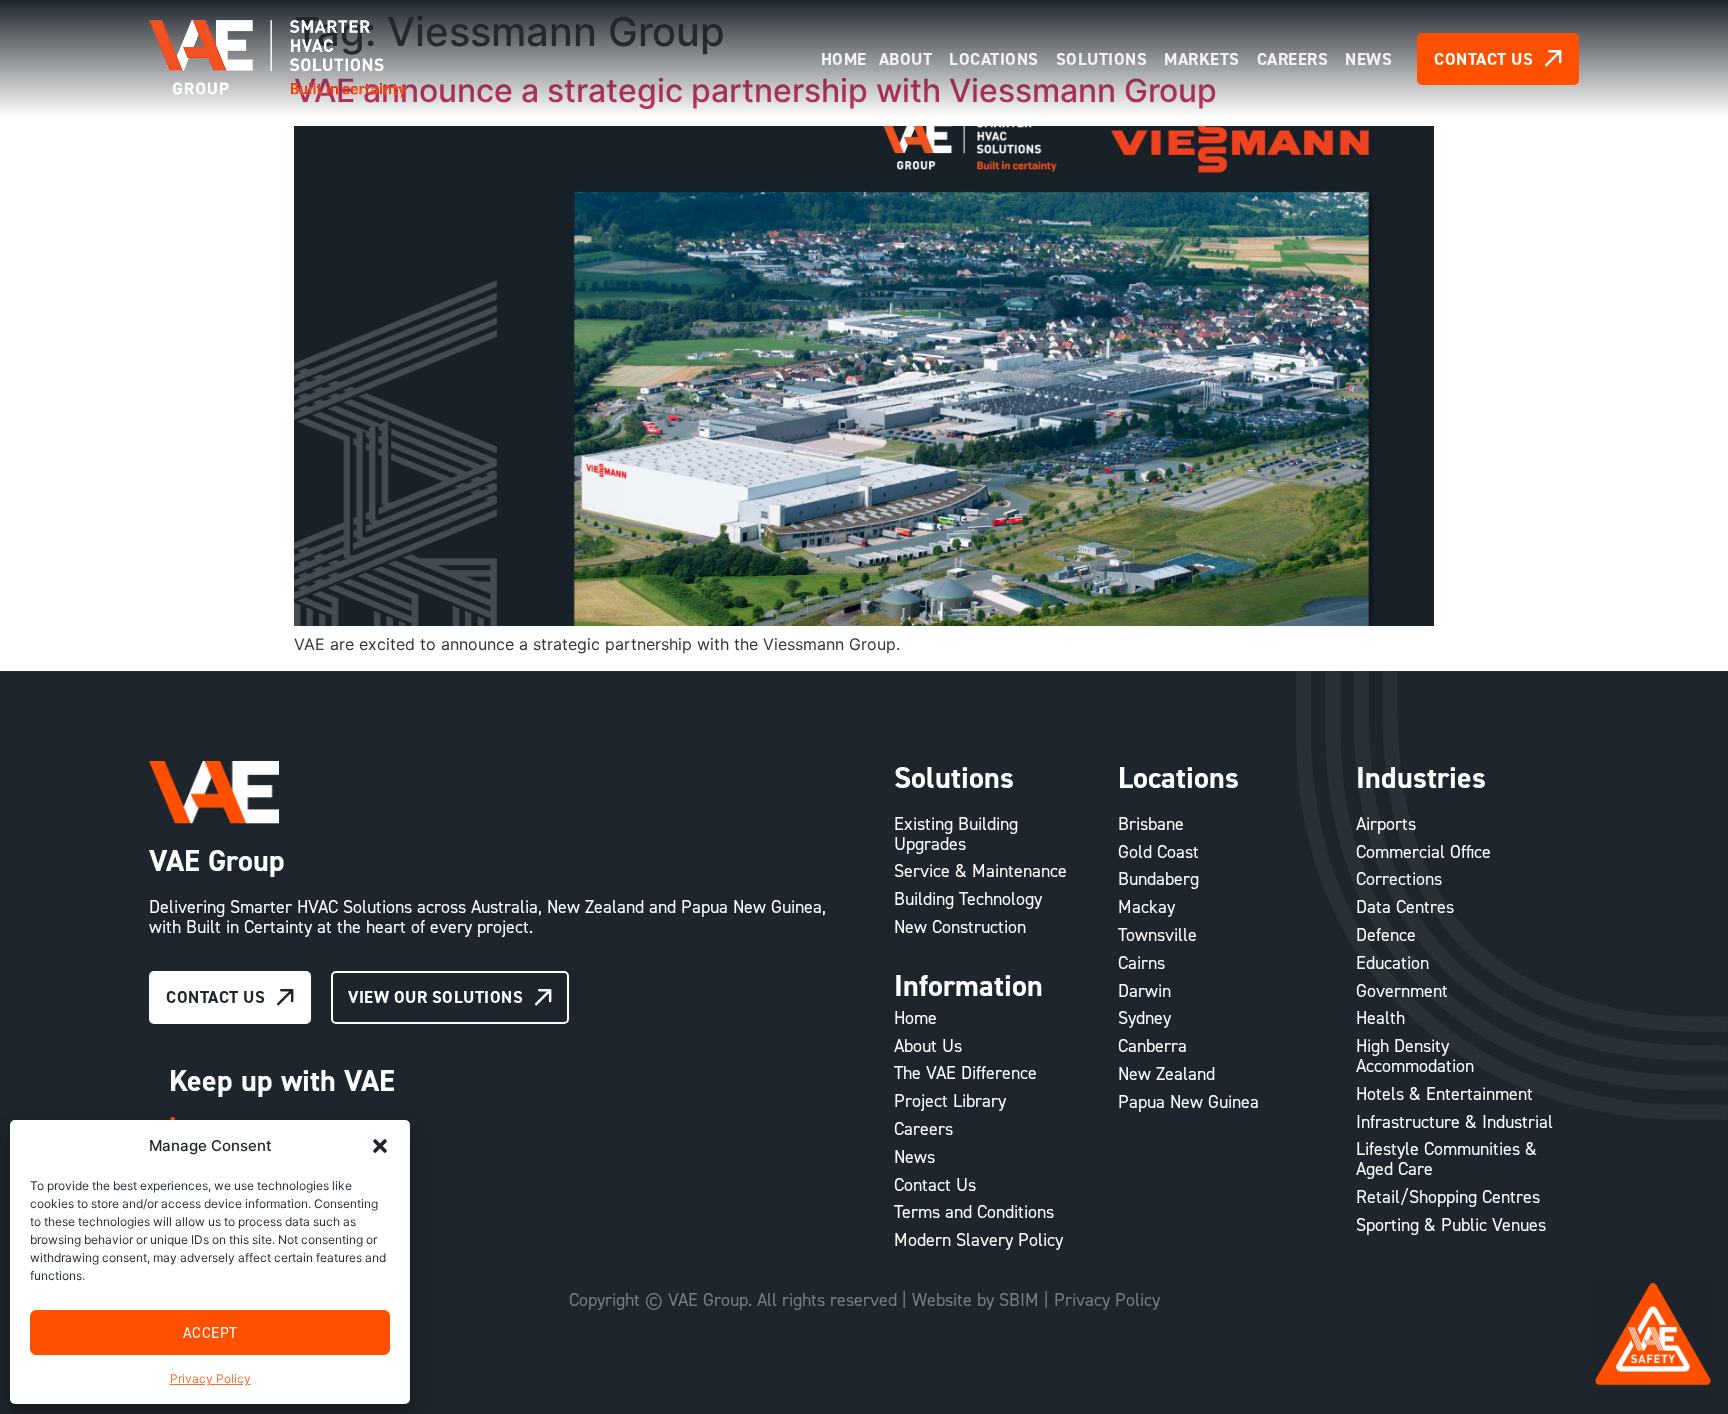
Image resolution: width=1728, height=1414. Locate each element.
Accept (210, 1332)
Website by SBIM (975, 1299)
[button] (380, 1146)
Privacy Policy (210, 1378)
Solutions (954, 777)
